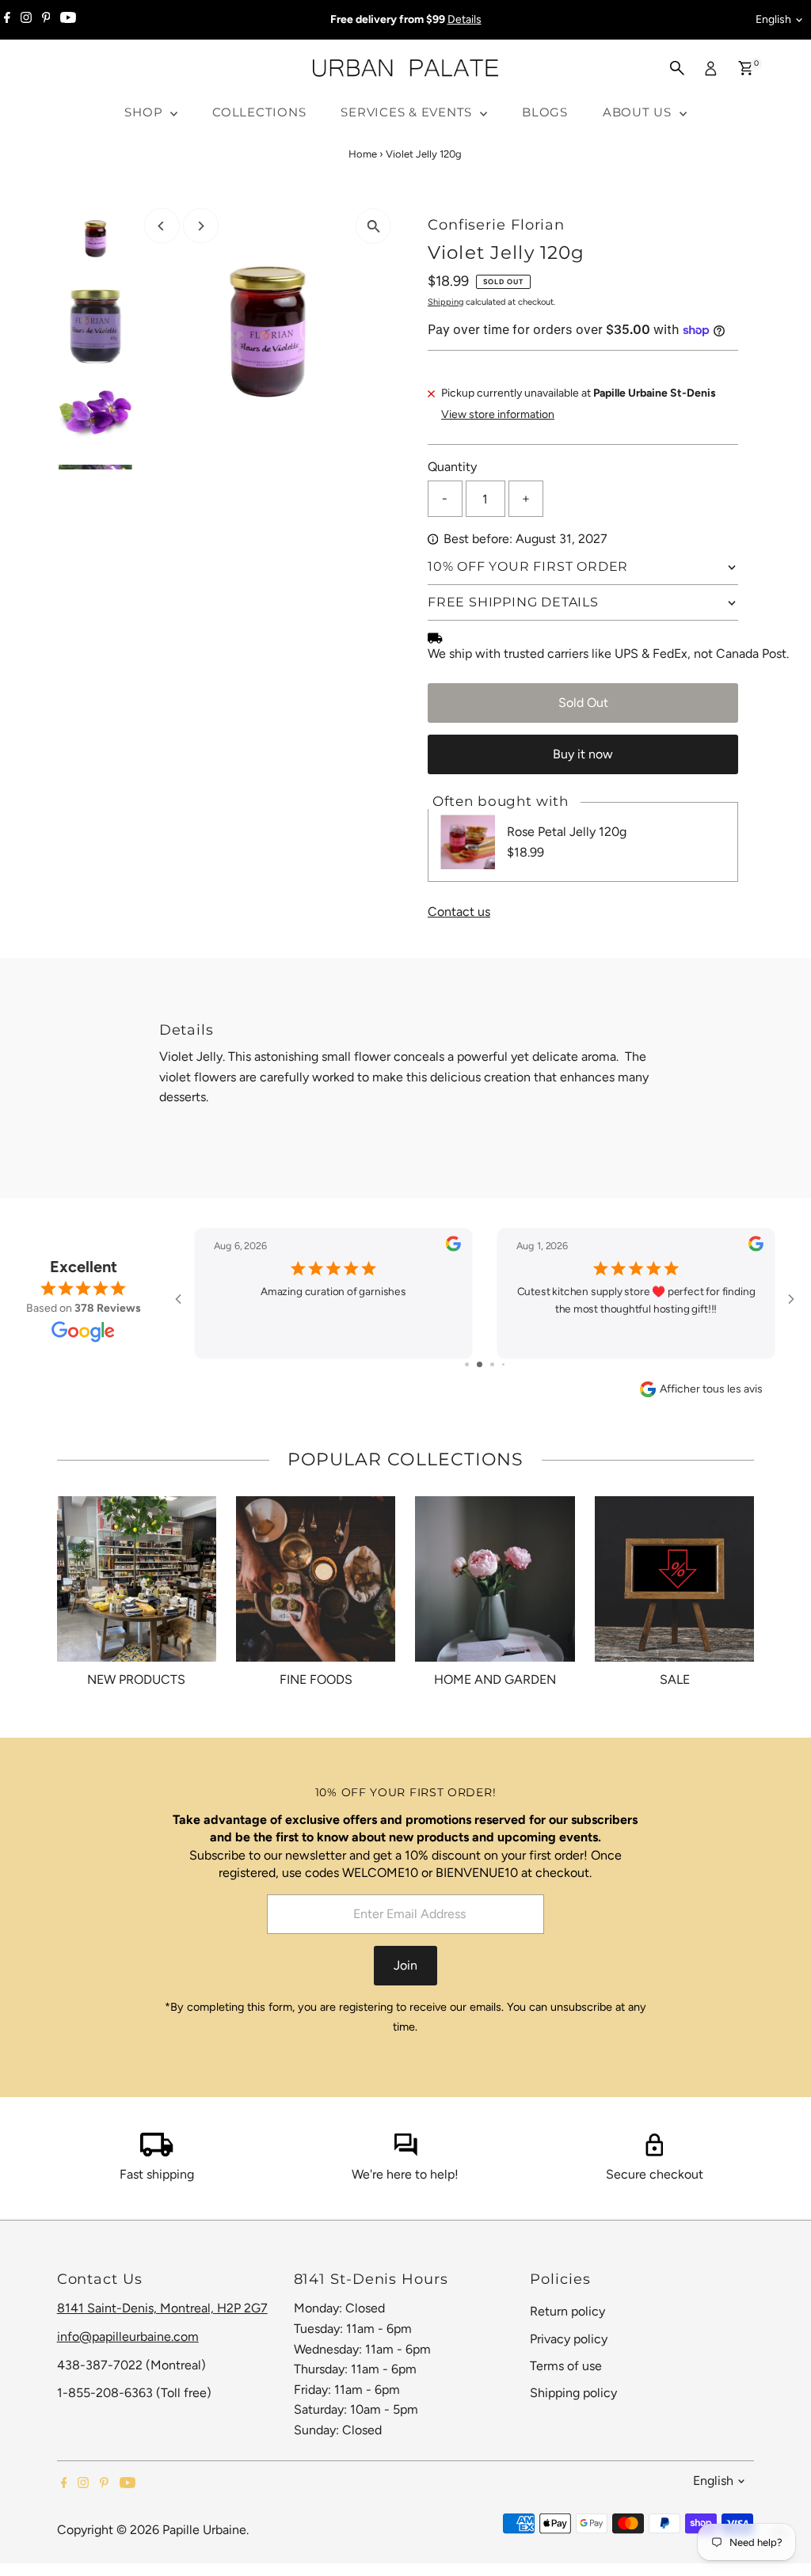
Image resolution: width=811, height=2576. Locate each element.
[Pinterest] (46, 20)
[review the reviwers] (453, 1248)
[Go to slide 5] (509, 1364)
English (773, 19)
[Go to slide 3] (485, 1364)
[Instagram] (26, 20)
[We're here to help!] (405, 2152)
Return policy (567, 2311)
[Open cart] (746, 68)
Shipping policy (573, 2393)
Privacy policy (569, 2339)
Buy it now (583, 754)
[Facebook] (7, 20)
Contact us (459, 912)
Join (405, 1965)
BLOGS (545, 112)
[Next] (201, 226)
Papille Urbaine (204, 2530)
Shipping (445, 302)
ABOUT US (639, 112)
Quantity (452, 467)
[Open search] (677, 68)
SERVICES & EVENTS (408, 112)
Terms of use (566, 2366)
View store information (498, 415)
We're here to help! (405, 2174)
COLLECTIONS (259, 112)
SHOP (145, 112)
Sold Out (583, 703)
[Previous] (162, 226)
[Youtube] (68, 20)
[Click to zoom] (373, 226)
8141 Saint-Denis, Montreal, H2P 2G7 (162, 2308)
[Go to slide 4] (498, 1364)
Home (363, 154)
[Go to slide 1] (461, 1364)
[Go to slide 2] (472, 1364)
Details (465, 19)
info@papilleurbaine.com (128, 2337)
